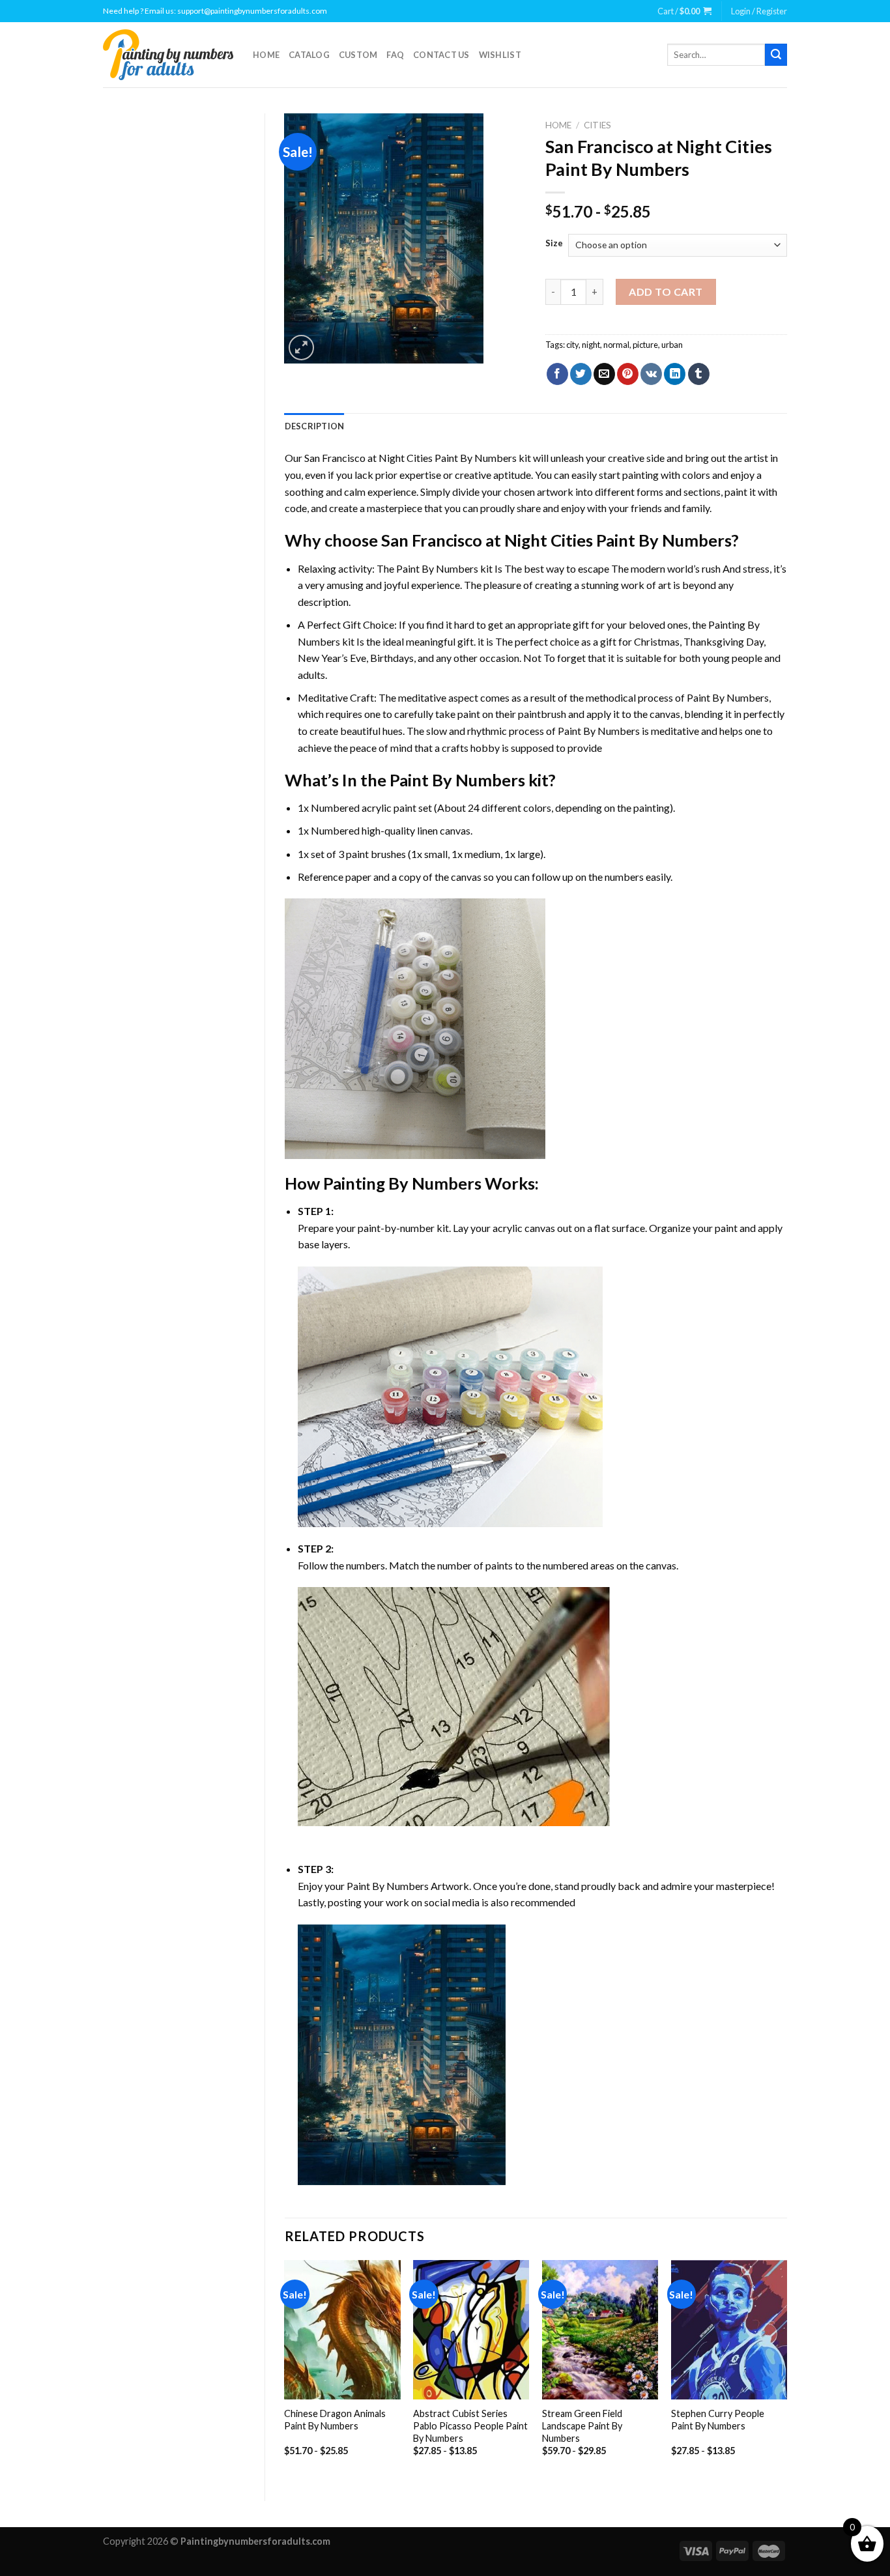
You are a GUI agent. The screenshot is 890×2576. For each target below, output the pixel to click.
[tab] (315, 426)
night (591, 345)
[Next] (786, 2369)
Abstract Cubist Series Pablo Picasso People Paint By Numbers (470, 2426)
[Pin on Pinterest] (628, 374)
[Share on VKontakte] (651, 374)
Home (266, 55)
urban (672, 345)
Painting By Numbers (402, 1183)
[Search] (776, 55)
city (572, 345)
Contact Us (441, 55)
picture (645, 345)
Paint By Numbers (437, 568)
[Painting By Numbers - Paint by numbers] (168, 55)
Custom (358, 55)
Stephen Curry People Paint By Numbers (718, 2420)
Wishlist (500, 55)
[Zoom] (301, 348)
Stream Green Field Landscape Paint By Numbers (582, 2426)
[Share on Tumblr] (699, 374)
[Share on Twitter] (581, 374)
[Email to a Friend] (604, 374)
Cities (597, 125)
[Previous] (285, 2369)
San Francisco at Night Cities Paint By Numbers (410, 458)
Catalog (309, 55)
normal (616, 345)
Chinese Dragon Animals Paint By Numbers (335, 2420)
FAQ (395, 55)
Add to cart (666, 292)
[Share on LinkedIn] (675, 374)
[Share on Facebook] (557, 374)
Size (554, 244)
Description (315, 426)
